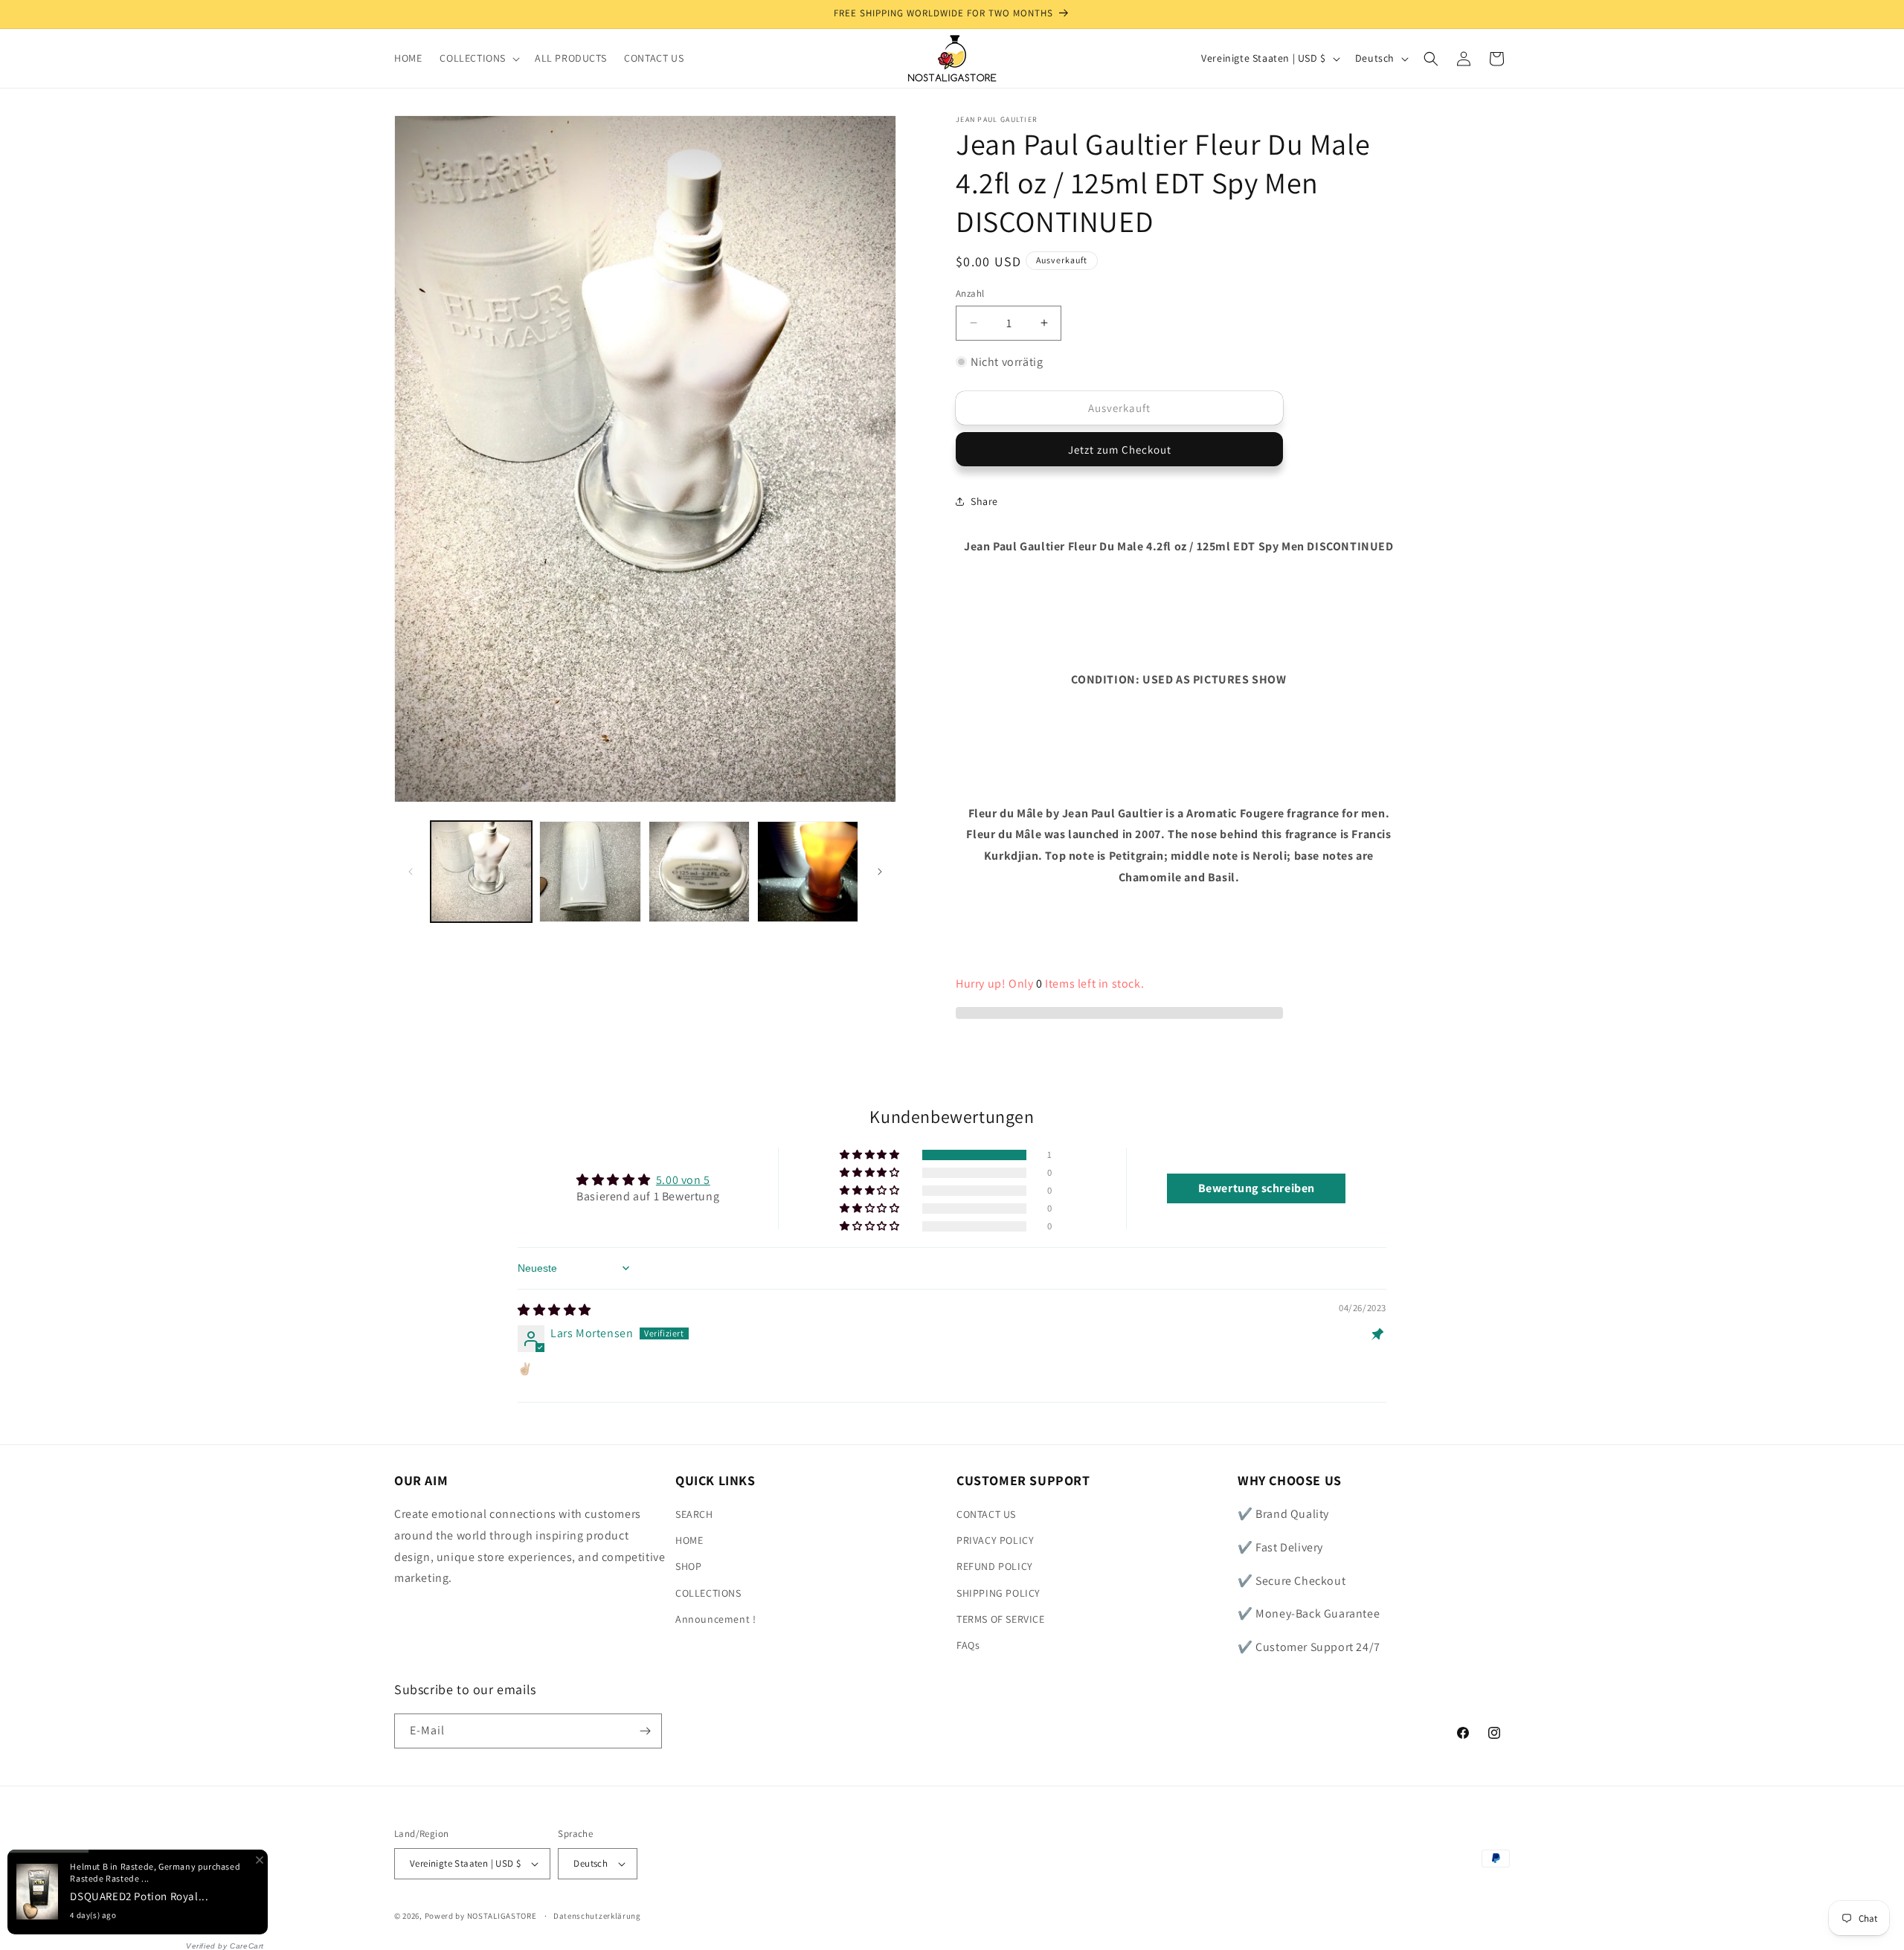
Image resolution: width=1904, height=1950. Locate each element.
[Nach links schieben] (411, 872)
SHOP (688, 1566)
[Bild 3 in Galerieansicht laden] (699, 872)
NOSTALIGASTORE (502, 1916)
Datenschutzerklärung (597, 1916)
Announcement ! (715, 1619)
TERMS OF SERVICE (1001, 1619)
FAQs (968, 1645)
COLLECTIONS (708, 1593)
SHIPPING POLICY (998, 1593)
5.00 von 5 (683, 1180)
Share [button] (984, 501)
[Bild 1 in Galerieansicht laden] (481, 872)
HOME (689, 1540)
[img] (554, 1310)
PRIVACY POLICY (995, 1540)
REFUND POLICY (995, 1566)
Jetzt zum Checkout (1120, 450)
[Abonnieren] (645, 1731)
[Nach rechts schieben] (880, 872)
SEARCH (694, 1514)
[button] (478, 58)
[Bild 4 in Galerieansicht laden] (808, 872)
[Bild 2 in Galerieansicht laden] (590, 872)
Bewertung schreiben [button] (1257, 1188)
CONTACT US (986, 1514)
